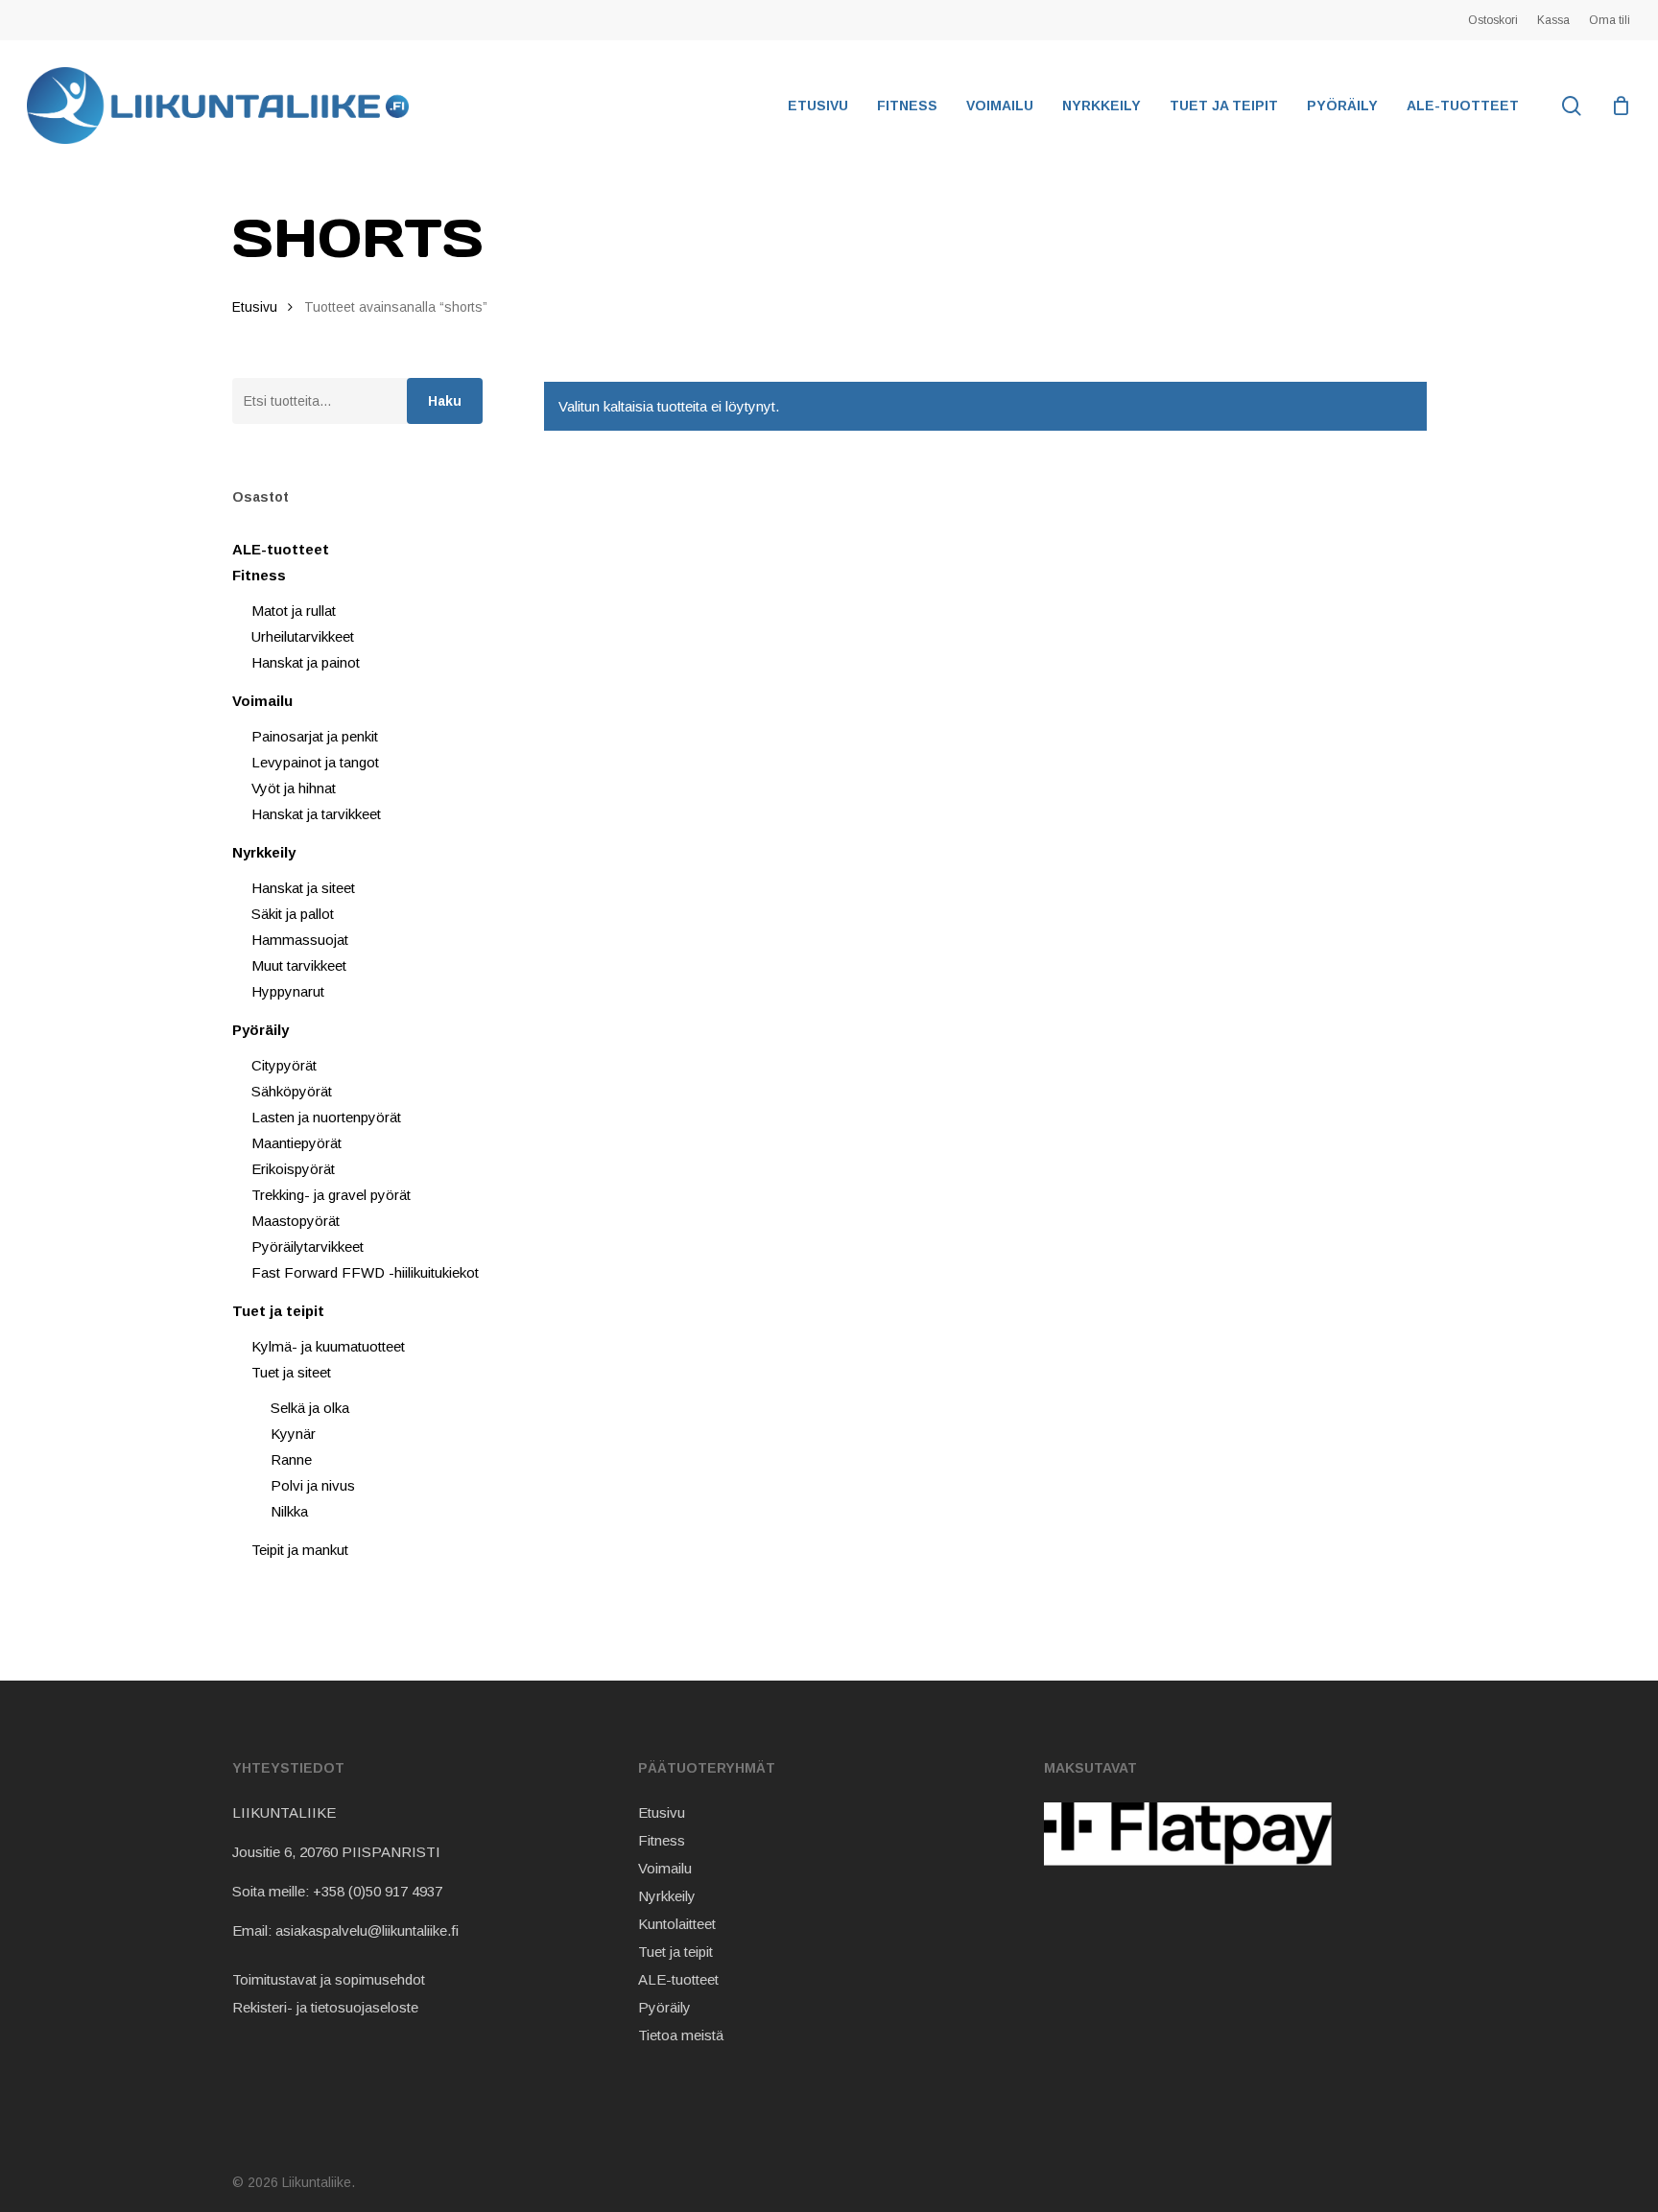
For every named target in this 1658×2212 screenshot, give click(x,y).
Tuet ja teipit (278, 1311)
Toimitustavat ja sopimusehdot (329, 1979)
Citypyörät (284, 1065)
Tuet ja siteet (291, 1372)
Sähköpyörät (292, 1091)
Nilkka (289, 1511)
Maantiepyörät (296, 1143)
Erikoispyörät (293, 1169)
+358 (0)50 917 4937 (378, 1891)
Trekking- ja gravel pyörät (331, 1195)
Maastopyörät (296, 1221)
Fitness (259, 575)
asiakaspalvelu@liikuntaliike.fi (367, 1930)
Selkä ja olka (310, 1408)
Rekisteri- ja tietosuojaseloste (325, 2007)
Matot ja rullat (294, 611)
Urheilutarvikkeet (303, 636)
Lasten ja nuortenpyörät (326, 1117)
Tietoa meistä (681, 2035)
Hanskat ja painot (306, 662)
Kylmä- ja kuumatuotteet (328, 1346)
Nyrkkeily (264, 852)
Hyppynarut (288, 991)
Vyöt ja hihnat (294, 788)
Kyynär (293, 1434)
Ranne (291, 1459)
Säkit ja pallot (293, 914)
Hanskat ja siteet (303, 888)
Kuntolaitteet (677, 1924)
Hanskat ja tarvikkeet (316, 814)
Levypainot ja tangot (315, 762)
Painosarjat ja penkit (315, 736)
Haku (445, 401)
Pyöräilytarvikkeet (308, 1247)
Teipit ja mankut (300, 1550)
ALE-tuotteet (281, 549)
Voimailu (262, 701)
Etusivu (255, 307)
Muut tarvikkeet (299, 965)
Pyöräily (261, 1030)
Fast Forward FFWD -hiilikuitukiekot (365, 1272)
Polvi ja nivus (313, 1485)
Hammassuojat (300, 940)
